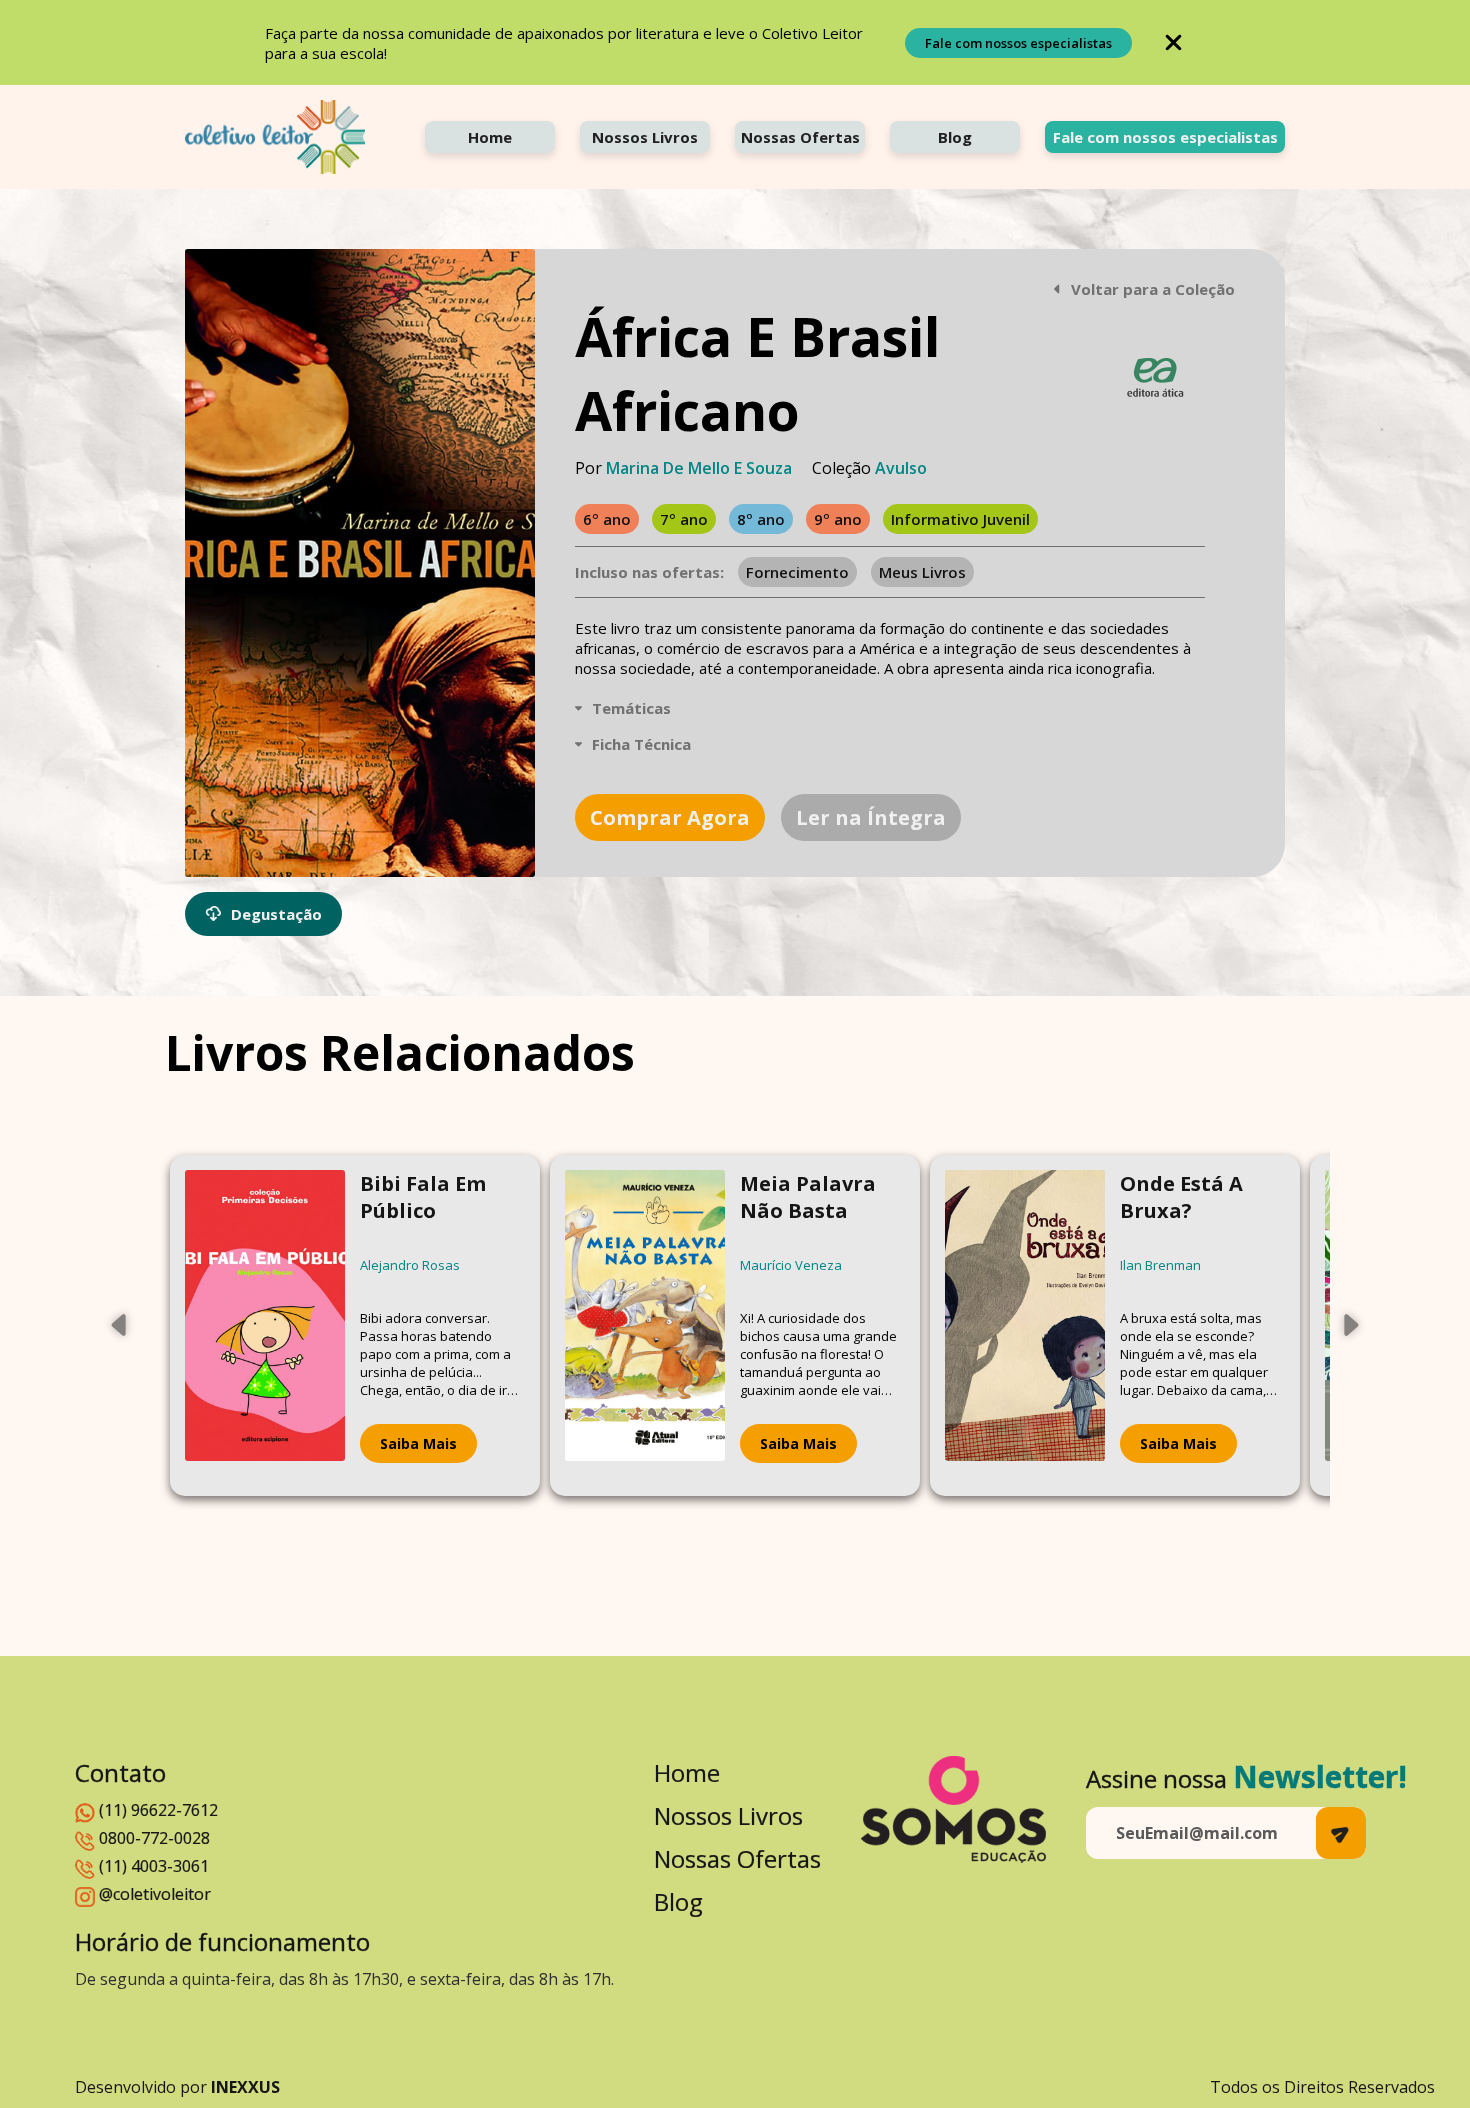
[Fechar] (1173, 42)
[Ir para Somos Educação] (953, 1809)
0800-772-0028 (154, 1838)
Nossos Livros (645, 137)
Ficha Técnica (641, 744)
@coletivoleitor (155, 1894)
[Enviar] (1341, 1833)
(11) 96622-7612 (158, 1810)
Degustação (276, 914)
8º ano (761, 519)
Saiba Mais (418, 1443)
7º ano (684, 519)
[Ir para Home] (275, 137)
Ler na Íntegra (871, 817)
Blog (955, 137)
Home (490, 137)
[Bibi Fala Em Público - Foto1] (265, 1325)
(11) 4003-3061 (154, 1866)
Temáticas (631, 708)
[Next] (1350, 1325)
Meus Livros (922, 572)
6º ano (607, 519)
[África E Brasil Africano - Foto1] (360, 563)
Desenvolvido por (177, 2087)
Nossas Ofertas (800, 137)
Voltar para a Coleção (1153, 289)
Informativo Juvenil (960, 519)
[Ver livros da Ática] (1155, 377)
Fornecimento (797, 572)
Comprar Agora (670, 817)
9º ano (838, 519)
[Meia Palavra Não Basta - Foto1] (645, 1325)
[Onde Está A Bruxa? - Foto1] (1025, 1325)
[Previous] (120, 1325)
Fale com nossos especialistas (1018, 43)
